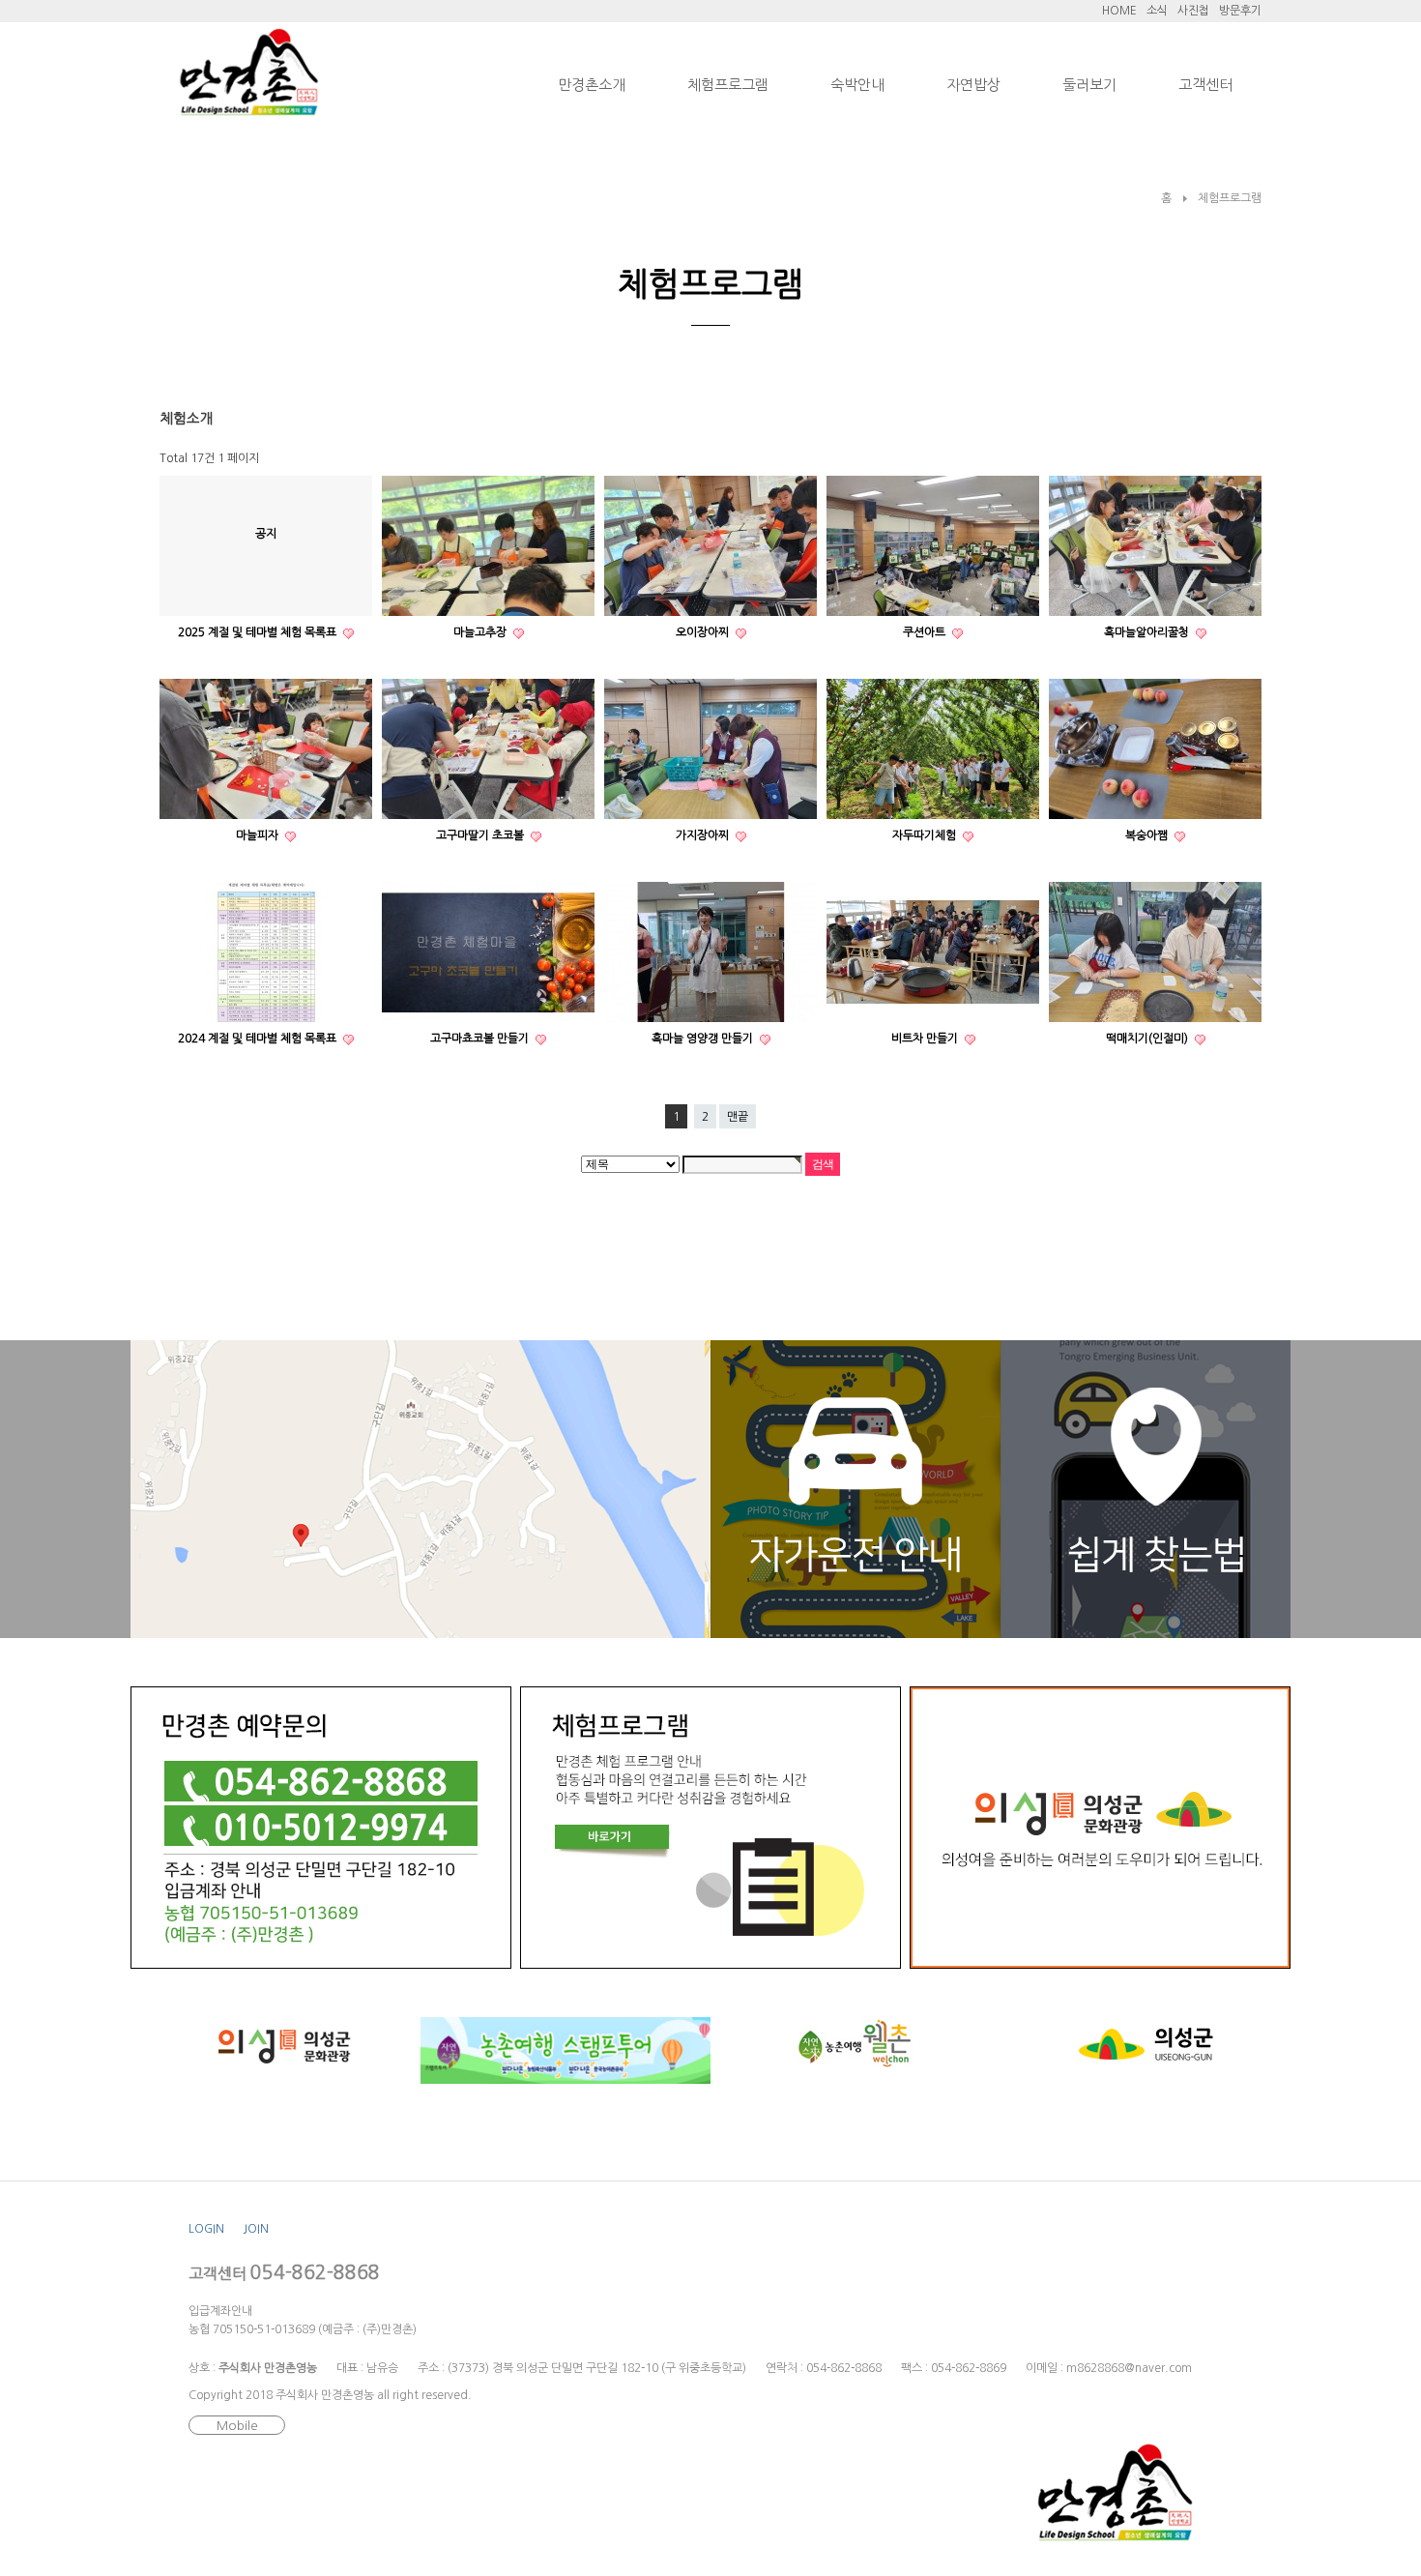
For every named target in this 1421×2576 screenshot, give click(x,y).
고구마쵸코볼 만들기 (481, 1039)
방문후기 (1240, 11)
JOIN (256, 2229)
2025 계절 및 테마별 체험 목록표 (259, 632)
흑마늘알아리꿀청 (1148, 632)
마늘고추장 (481, 632)
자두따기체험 (926, 835)
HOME (1119, 11)
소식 (1157, 11)
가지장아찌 (704, 835)
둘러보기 (1089, 85)
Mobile (237, 2426)
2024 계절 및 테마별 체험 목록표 (259, 1039)
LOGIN (206, 2229)
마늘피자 (259, 835)
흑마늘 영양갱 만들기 (704, 1039)
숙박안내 (857, 85)
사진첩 (1193, 11)
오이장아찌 (704, 632)
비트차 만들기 (926, 1039)
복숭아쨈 (1148, 835)
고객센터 (1205, 85)
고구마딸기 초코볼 (481, 835)
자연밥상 (973, 85)
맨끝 (738, 1117)
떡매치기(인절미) (1148, 1039)
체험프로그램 (728, 85)
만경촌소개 (592, 85)
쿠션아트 (926, 632)
